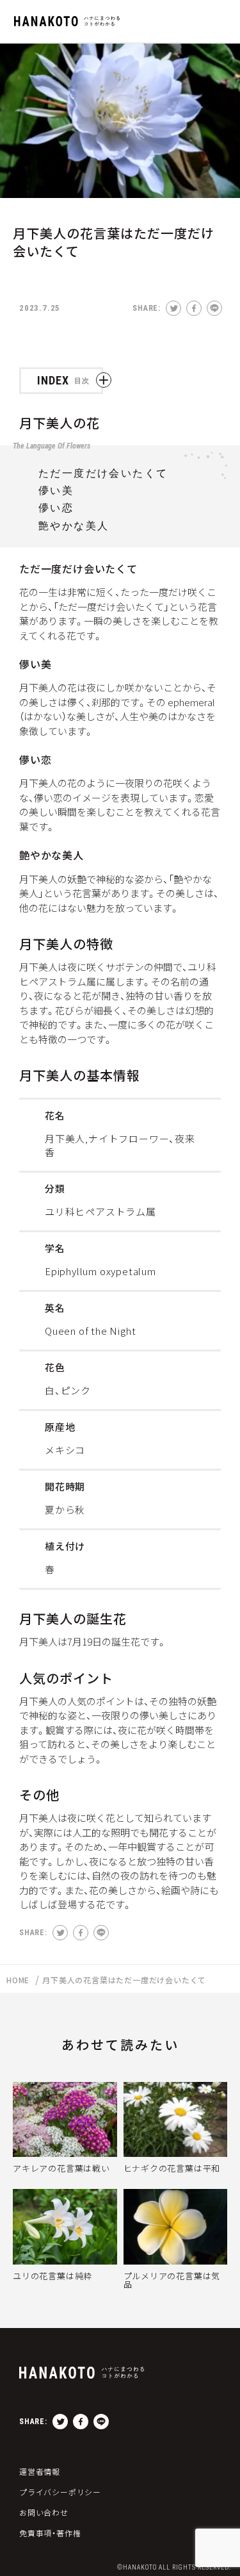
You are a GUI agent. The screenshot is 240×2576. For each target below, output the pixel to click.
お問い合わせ (44, 2513)
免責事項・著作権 (50, 2533)
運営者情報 (40, 2472)
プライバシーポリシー (60, 2492)
